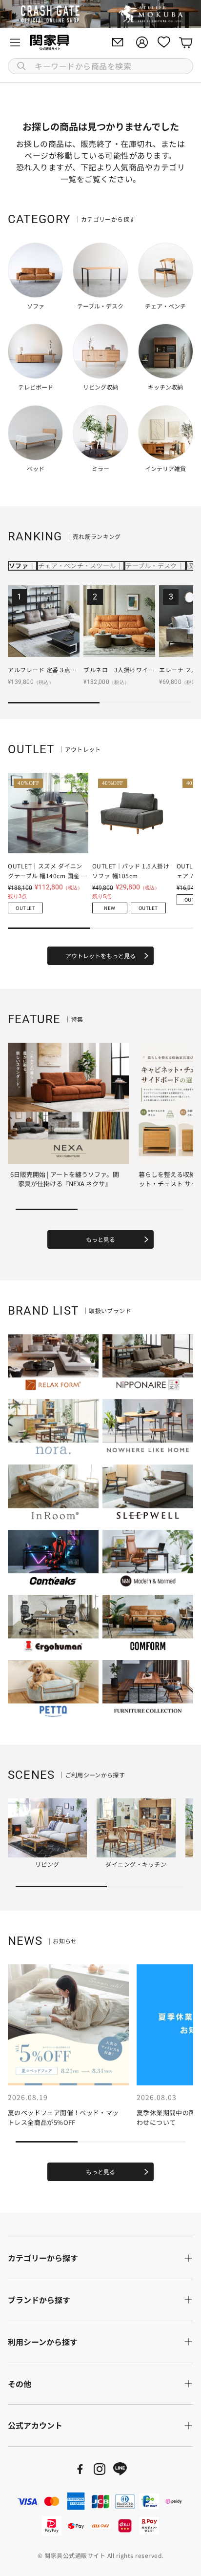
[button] (100, 66)
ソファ (19, 566)
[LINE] (120, 2469)
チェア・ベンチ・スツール (77, 566)
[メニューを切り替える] (15, 42)
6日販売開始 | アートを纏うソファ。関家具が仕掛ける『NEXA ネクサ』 (65, 1179)
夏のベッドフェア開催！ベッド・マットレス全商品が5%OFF (63, 2117)
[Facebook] (80, 2469)
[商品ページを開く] (44, 621)
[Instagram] (100, 2469)
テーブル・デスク (151, 566)
